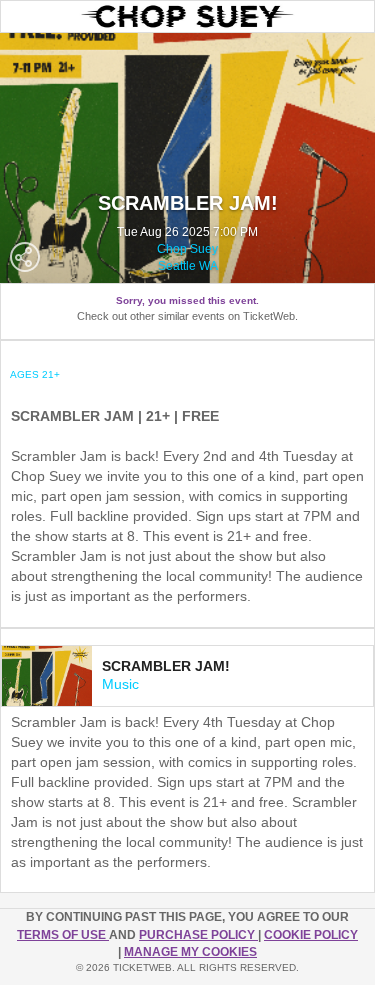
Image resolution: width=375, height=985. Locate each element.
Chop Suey (187, 249)
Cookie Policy (311, 935)
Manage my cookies (190, 952)
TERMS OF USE (63, 935)
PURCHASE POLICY (198, 935)
